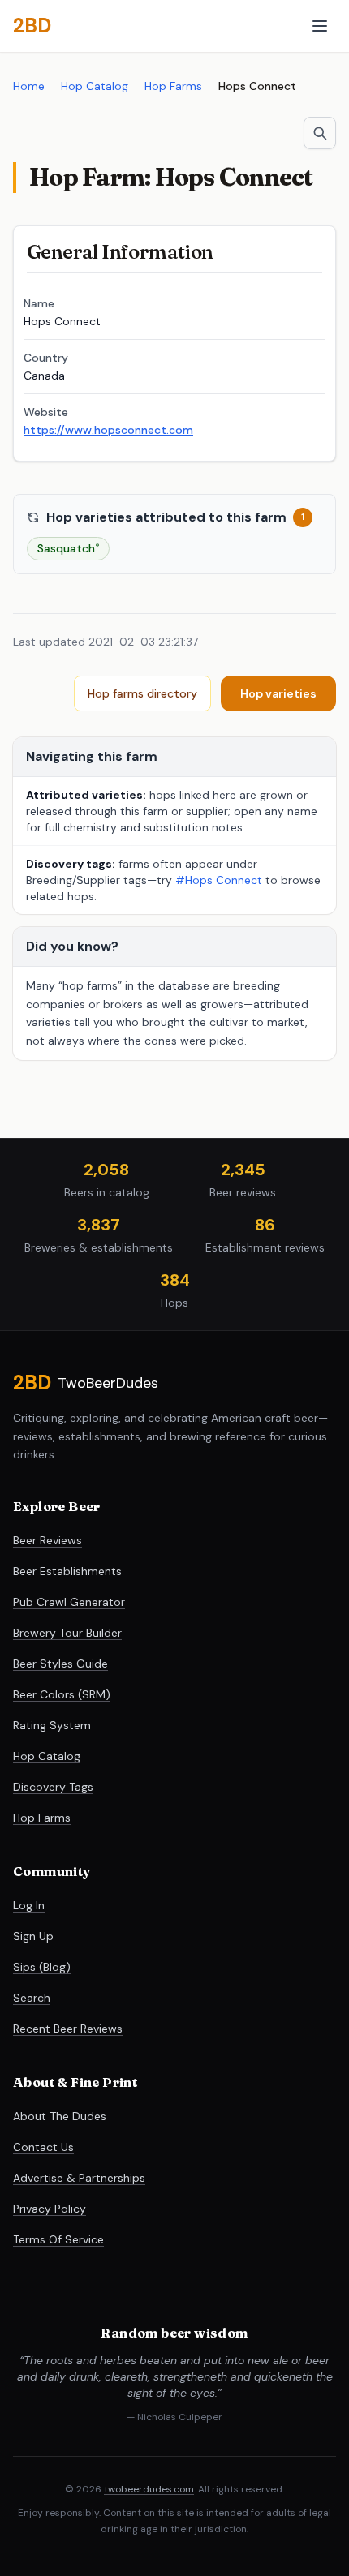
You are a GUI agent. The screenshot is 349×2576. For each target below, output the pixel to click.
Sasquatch (68, 548)
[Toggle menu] (320, 26)
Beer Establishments (67, 1571)
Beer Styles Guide (60, 1664)
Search (32, 1998)
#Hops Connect (219, 880)
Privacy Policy (50, 2209)
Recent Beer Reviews (68, 2029)
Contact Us (43, 2147)
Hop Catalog (95, 86)
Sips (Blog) (42, 1967)
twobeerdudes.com (149, 2489)
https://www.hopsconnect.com (108, 430)
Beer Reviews (47, 1540)
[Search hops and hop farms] (320, 133)
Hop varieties (278, 693)
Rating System (52, 1725)
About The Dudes (60, 2116)
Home (29, 86)
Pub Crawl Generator (69, 1602)
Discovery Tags (53, 1787)
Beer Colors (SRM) (62, 1694)
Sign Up (33, 1936)
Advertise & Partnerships (79, 2178)
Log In (29, 1905)
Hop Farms (173, 86)
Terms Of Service (58, 2239)
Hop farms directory (142, 693)
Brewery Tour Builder (67, 1633)
